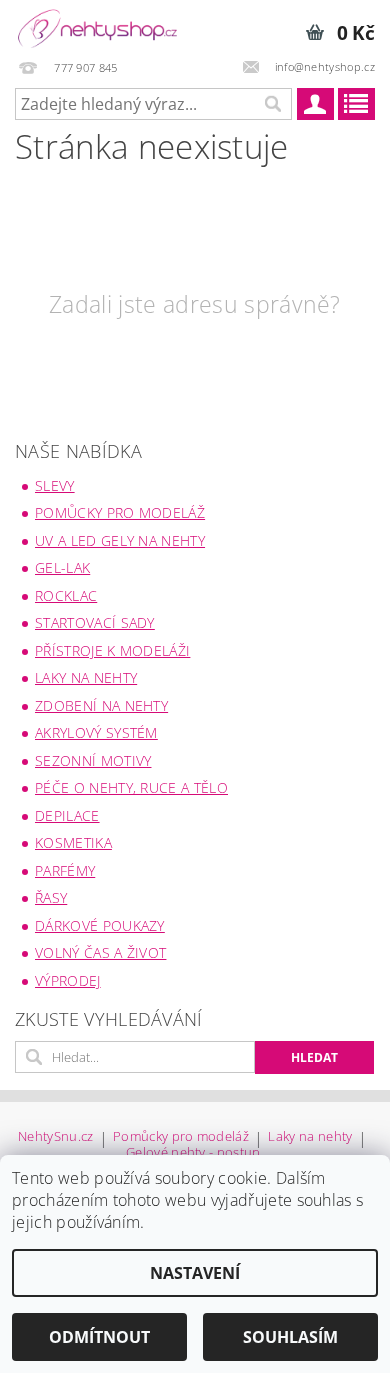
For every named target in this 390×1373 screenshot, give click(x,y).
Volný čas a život (100, 952)
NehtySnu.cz (56, 1137)
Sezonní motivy (93, 760)
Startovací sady (95, 622)
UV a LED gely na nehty (120, 540)
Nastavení (195, 1273)
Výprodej (68, 980)
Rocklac (66, 595)
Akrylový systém (96, 732)
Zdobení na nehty (101, 705)
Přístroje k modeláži (112, 650)
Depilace (67, 815)
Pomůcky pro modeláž (120, 512)
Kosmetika (73, 842)
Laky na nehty (86, 677)
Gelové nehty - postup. (195, 1152)
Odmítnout (99, 1337)
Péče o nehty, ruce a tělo (131, 787)
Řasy (51, 897)
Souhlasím (290, 1337)
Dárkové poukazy (100, 925)
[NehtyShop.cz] (97, 26)
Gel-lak (62, 567)
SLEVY (55, 485)
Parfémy (65, 870)
